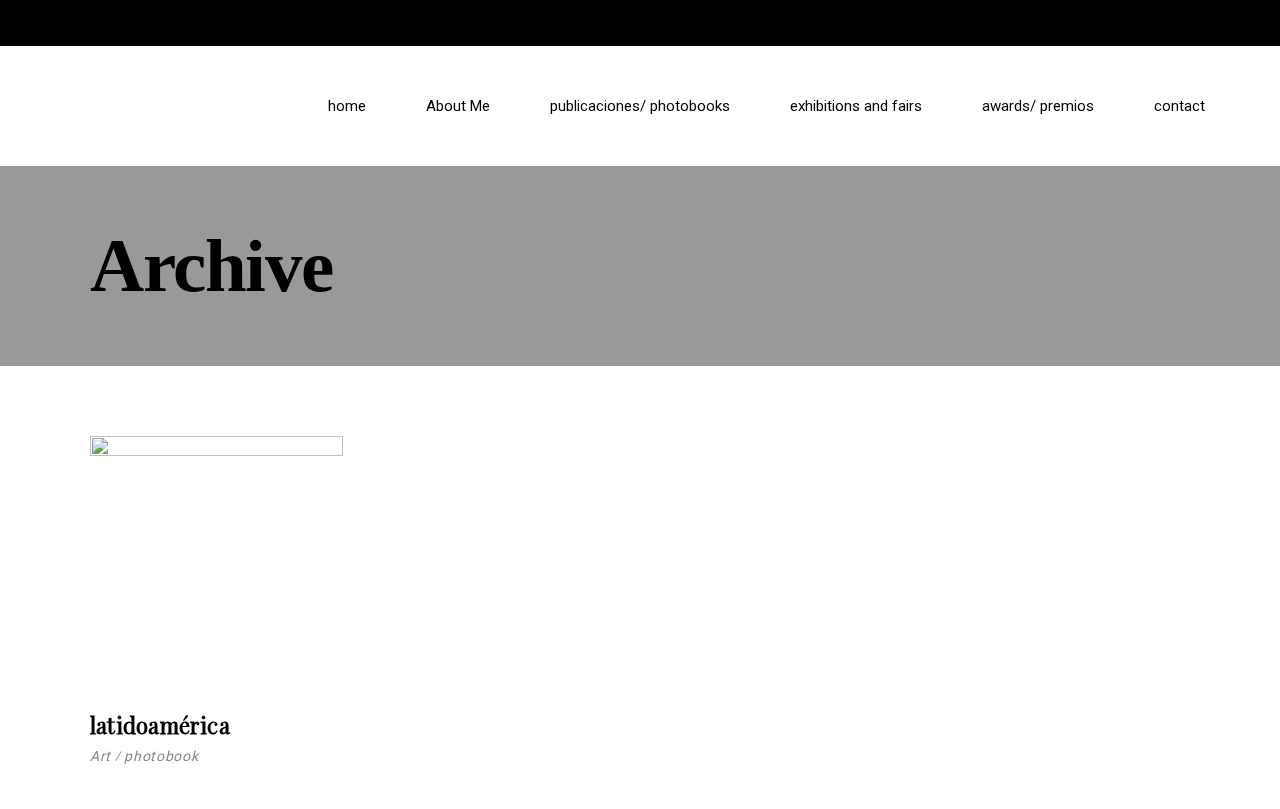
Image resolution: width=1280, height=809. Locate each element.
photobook (161, 756)
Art (100, 756)
